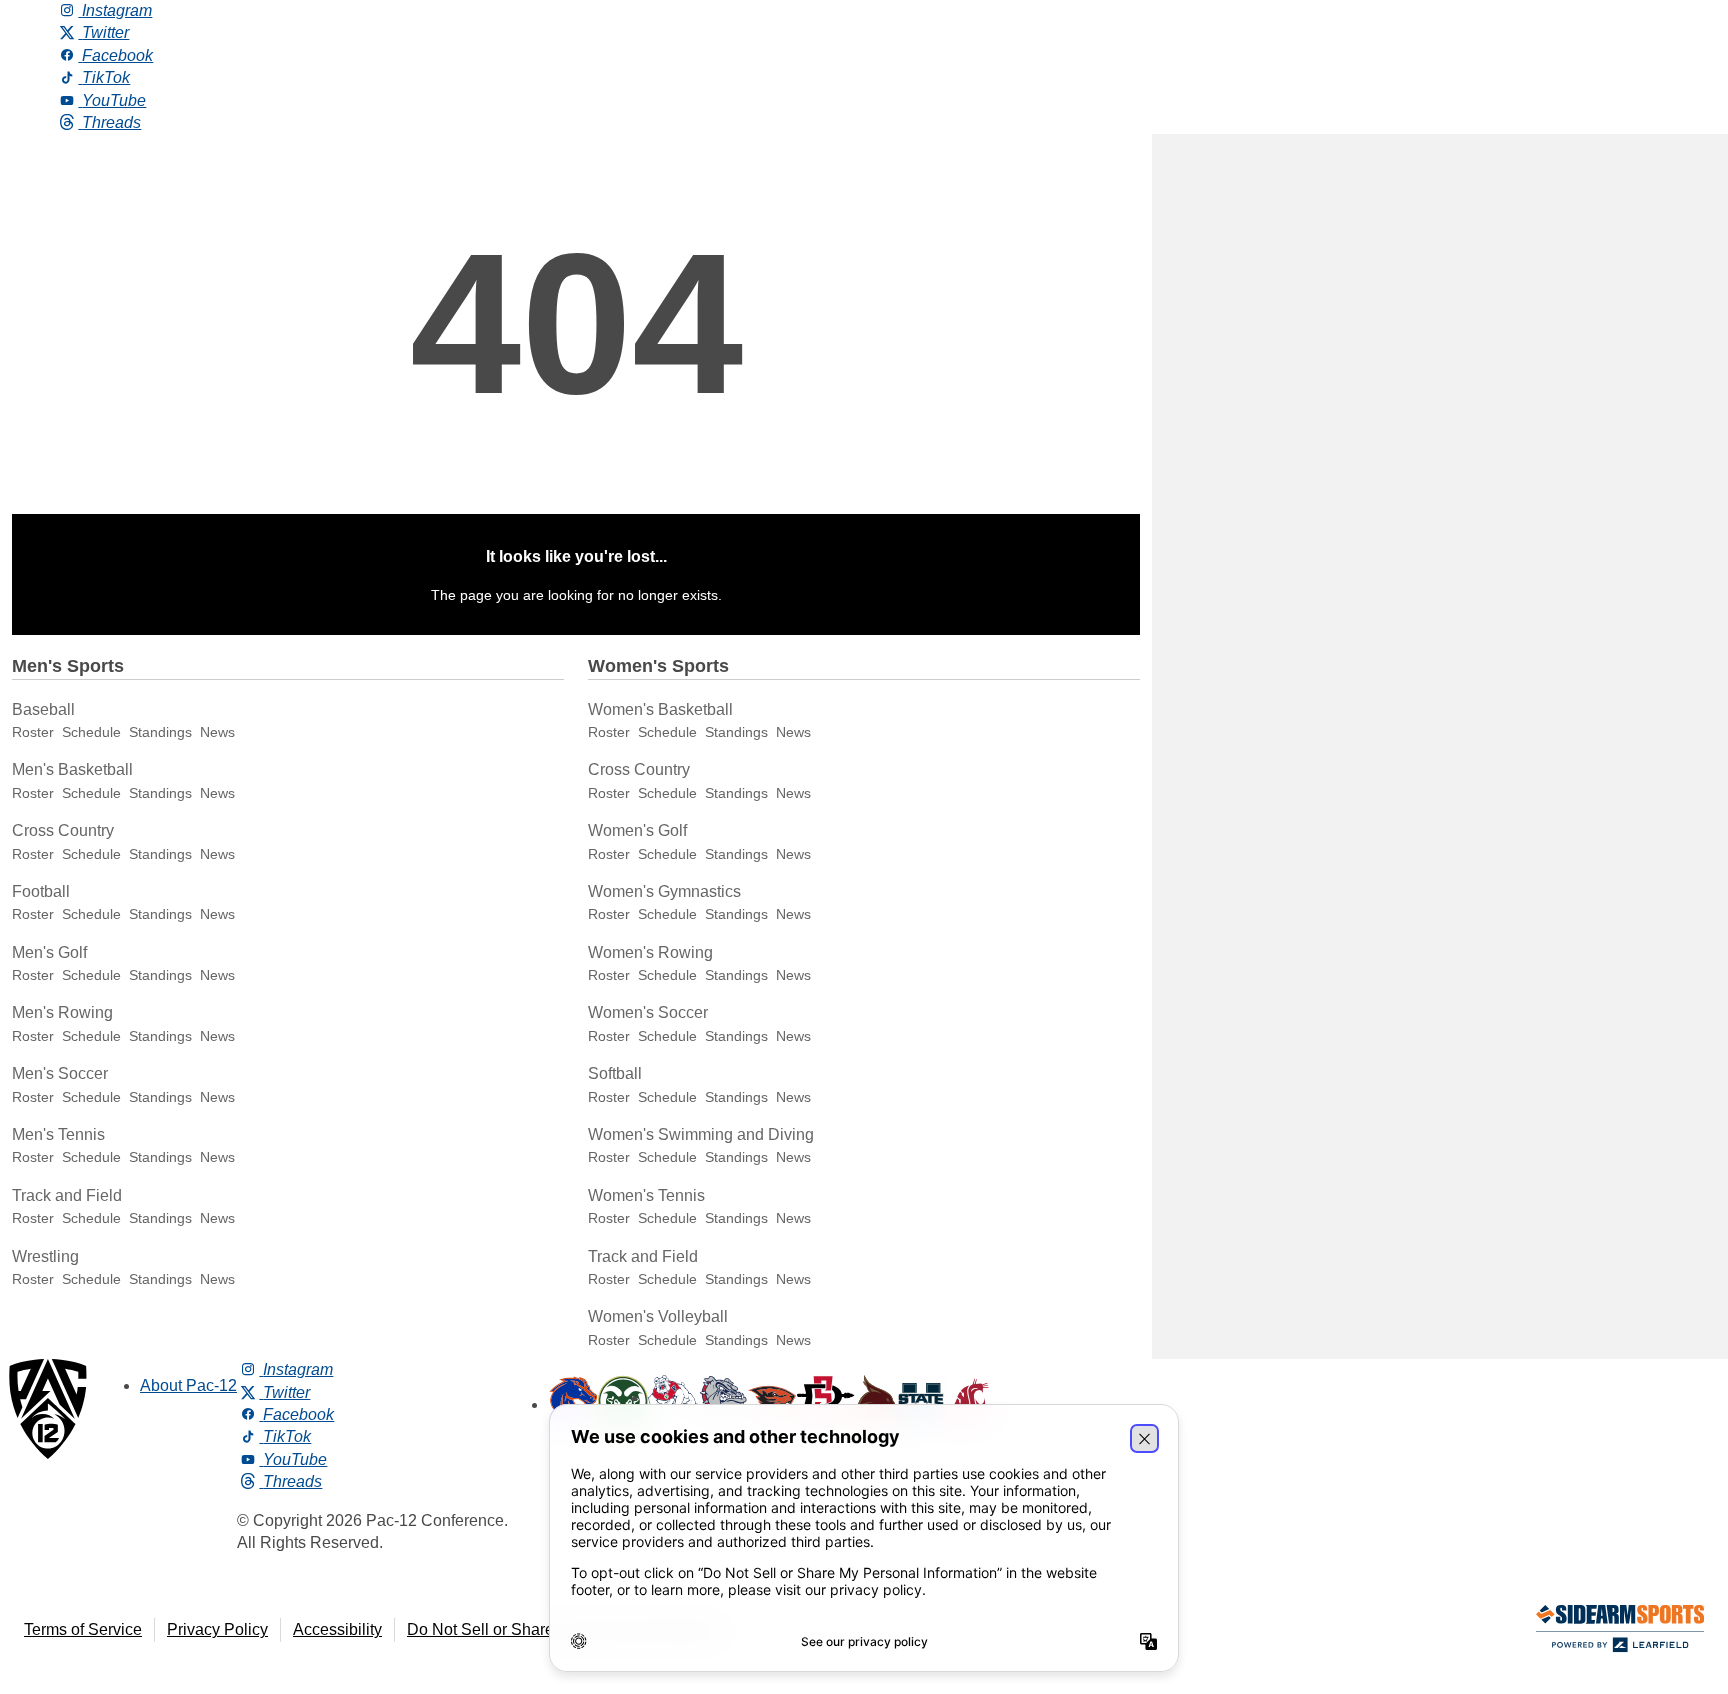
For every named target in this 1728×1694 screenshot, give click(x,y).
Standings (160, 732)
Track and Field (67, 1195)
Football (41, 891)
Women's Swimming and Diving (701, 1134)
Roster (33, 732)
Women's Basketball (660, 709)
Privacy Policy (217, 1629)
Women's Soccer (648, 1012)
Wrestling (45, 1256)
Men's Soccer (60, 1073)
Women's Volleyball (658, 1316)
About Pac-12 (188, 1385)
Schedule (91, 732)
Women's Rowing (650, 952)
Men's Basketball (72, 769)
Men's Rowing (62, 1012)
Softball (615, 1073)
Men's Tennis (58, 1134)
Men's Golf (49, 952)
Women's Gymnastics (664, 891)
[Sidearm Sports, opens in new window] (1620, 1632)
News (217, 732)
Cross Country (63, 830)
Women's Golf (637, 830)
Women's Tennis (646, 1195)
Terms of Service (83, 1629)
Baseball (43, 709)
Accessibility (337, 1629)
